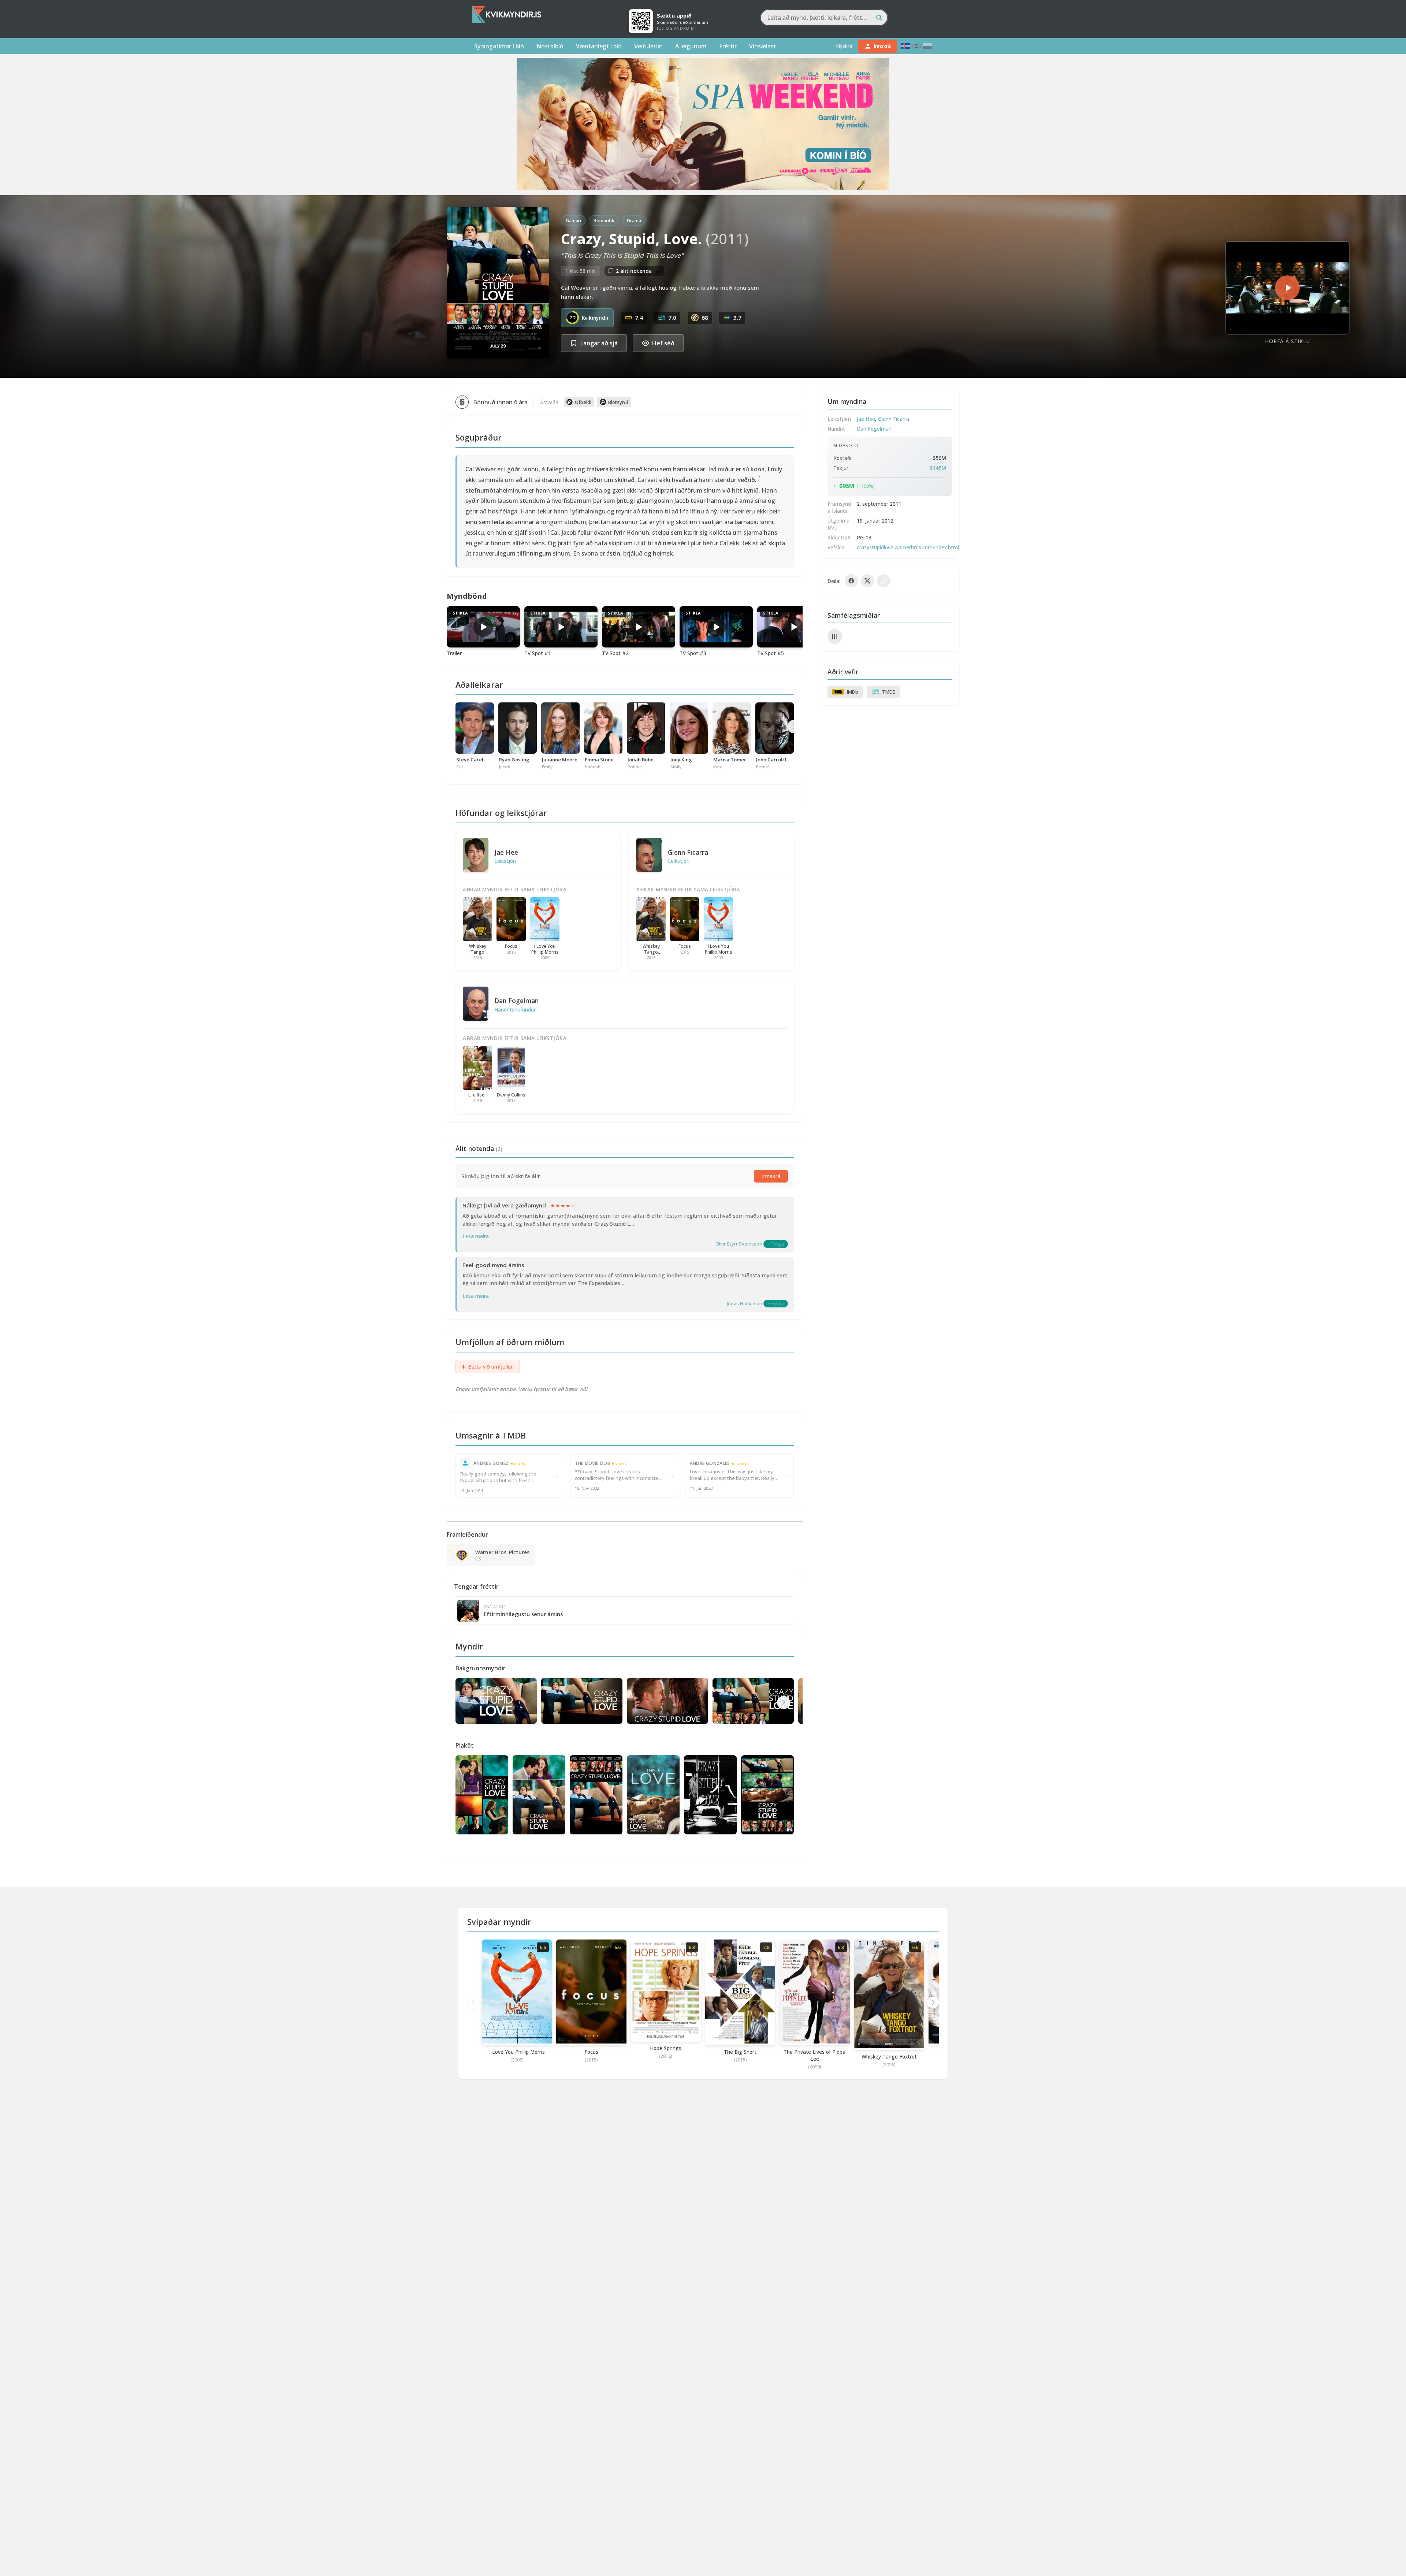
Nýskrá (844, 46)
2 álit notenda (638, 271)
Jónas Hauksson (745, 1303)
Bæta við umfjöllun (488, 1367)
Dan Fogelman (516, 1001)
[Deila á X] (867, 581)
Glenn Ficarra (688, 852)
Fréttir (728, 46)
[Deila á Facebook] (851, 581)
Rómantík (604, 220)
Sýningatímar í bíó (499, 46)
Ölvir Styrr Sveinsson (739, 1244)
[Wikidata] (835, 636)
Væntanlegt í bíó (599, 46)
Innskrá (771, 1176)
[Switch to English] (916, 46)
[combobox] (824, 18)
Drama (634, 220)
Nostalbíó (550, 46)
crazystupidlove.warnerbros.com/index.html (908, 547)
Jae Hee (506, 852)
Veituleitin (648, 46)
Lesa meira (476, 1236)
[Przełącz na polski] (927, 46)
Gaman (573, 220)
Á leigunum (691, 46)
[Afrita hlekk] (884, 581)
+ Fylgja (776, 1244)
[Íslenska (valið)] (905, 46)
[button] (784, 1703)
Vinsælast (763, 46)
